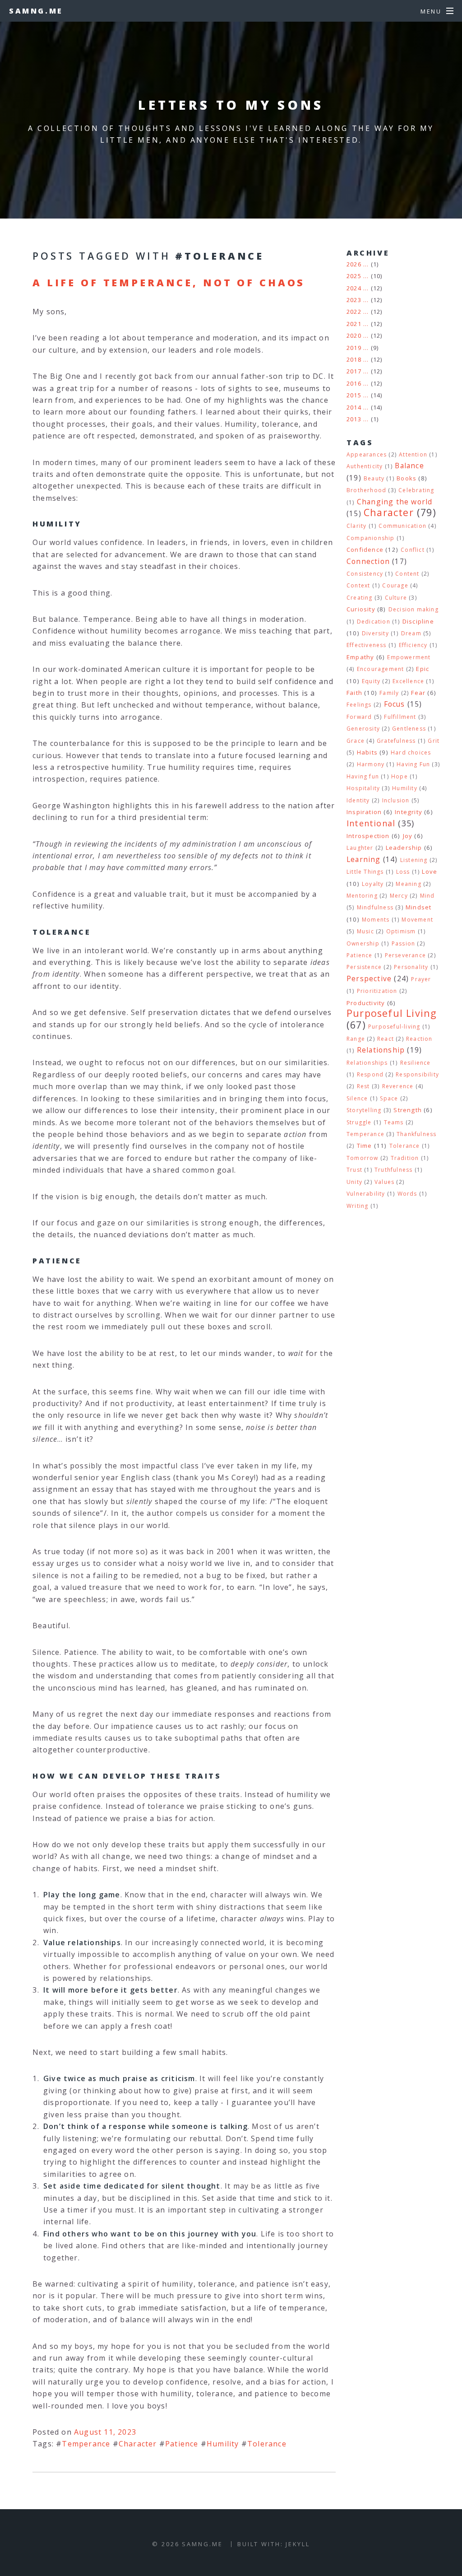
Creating (360, 598)
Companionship (371, 538)
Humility (223, 2444)
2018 (354, 359)
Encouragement (381, 669)
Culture (396, 598)
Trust (354, 1170)
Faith (354, 693)
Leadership (404, 848)
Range (356, 1039)
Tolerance (267, 2444)
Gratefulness (396, 741)
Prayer (421, 979)
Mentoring (362, 896)
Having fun (363, 776)
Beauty (374, 478)
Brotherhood (366, 490)
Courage (395, 585)
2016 (354, 383)
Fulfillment (400, 717)
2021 (354, 324)
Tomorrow (363, 1158)
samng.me (36, 11)
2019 (354, 348)
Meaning (408, 884)
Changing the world (395, 502)
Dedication (374, 622)
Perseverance (405, 955)
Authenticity (365, 466)
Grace (356, 741)
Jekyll (298, 2544)
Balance (409, 466)
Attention (413, 454)
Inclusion (396, 800)
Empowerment (409, 657)
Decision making (413, 609)
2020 (354, 335)
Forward (359, 717)
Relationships (367, 1063)
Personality (411, 967)
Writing (357, 1206)
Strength (408, 1110)
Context (358, 585)
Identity (358, 800)
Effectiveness (367, 645)
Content (407, 574)
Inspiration (364, 812)
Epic (423, 669)
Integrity (409, 812)
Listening (414, 860)
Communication (402, 526)
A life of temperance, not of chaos (169, 282)
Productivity (366, 1003)
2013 (354, 419)
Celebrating (416, 490)
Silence (357, 1098)
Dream (411, 633)
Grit (434, 741)
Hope (400, 776)
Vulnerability (366, 1194)
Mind (427, 896)
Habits (367, 752)
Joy (408, 836)
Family (389, 693)
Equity (371, 681)
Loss (403, 872)
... (366, 264)
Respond (370, 1074)
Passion (403, 943)
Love (430, 871)
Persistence (364, 967)
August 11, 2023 (105, 2432)
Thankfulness (416, 1134)
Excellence (408, 681)
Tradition (405, 1158)
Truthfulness (393, 1170)
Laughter (360, 848)
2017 (354, 371)
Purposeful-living (394, 1027)
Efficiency (413, 645)
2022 (354, 312)
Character (138, 2444)
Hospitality (363, 788)
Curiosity (361, 609)
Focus (395, 704)
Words (407, 1194)
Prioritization (377, 991)
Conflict (413, 550)
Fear (418, 693)
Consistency (365, 574)
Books (407, 478)
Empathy (360, 657)
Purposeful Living (392, 1013)
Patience (182, 2444)
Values (384, 1182)
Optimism (401, 931)
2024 (354, 288)
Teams (394, 1122)
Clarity (356, 526)
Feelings (359, 705)
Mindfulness (375, 907)
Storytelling (364, 1110)
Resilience (416, 1063)
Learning (364, 859)
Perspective (369, 978)
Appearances (367, 454)
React (386, 1039)
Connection (368, 561)
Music (365, 931)
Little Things (365, 872)
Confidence (365, 550)
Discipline (418, 621)
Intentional (371, 823)
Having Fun (413, 764)
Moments (376, 920)
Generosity (363, 729)
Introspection (368, 836)
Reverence (398, 1086)
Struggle (359, 1122)
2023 (354, 300)
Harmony (371, 764)
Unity (354, 1182)
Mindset (418, 907)
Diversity (375, 633)
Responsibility (417, 1074)
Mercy (399, 896)
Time (365, 1146)
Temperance (86, 2444)
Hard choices (411, 752)
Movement (417, 920)
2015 (354, 395)
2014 (354, 407)
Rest (363, 1086)
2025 (354, 276)
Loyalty (373, 884)
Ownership (363, 943)
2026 (354, 264)
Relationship (381, 1050)
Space (389, 1098)
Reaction (419, 1039)
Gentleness (409, 729)
